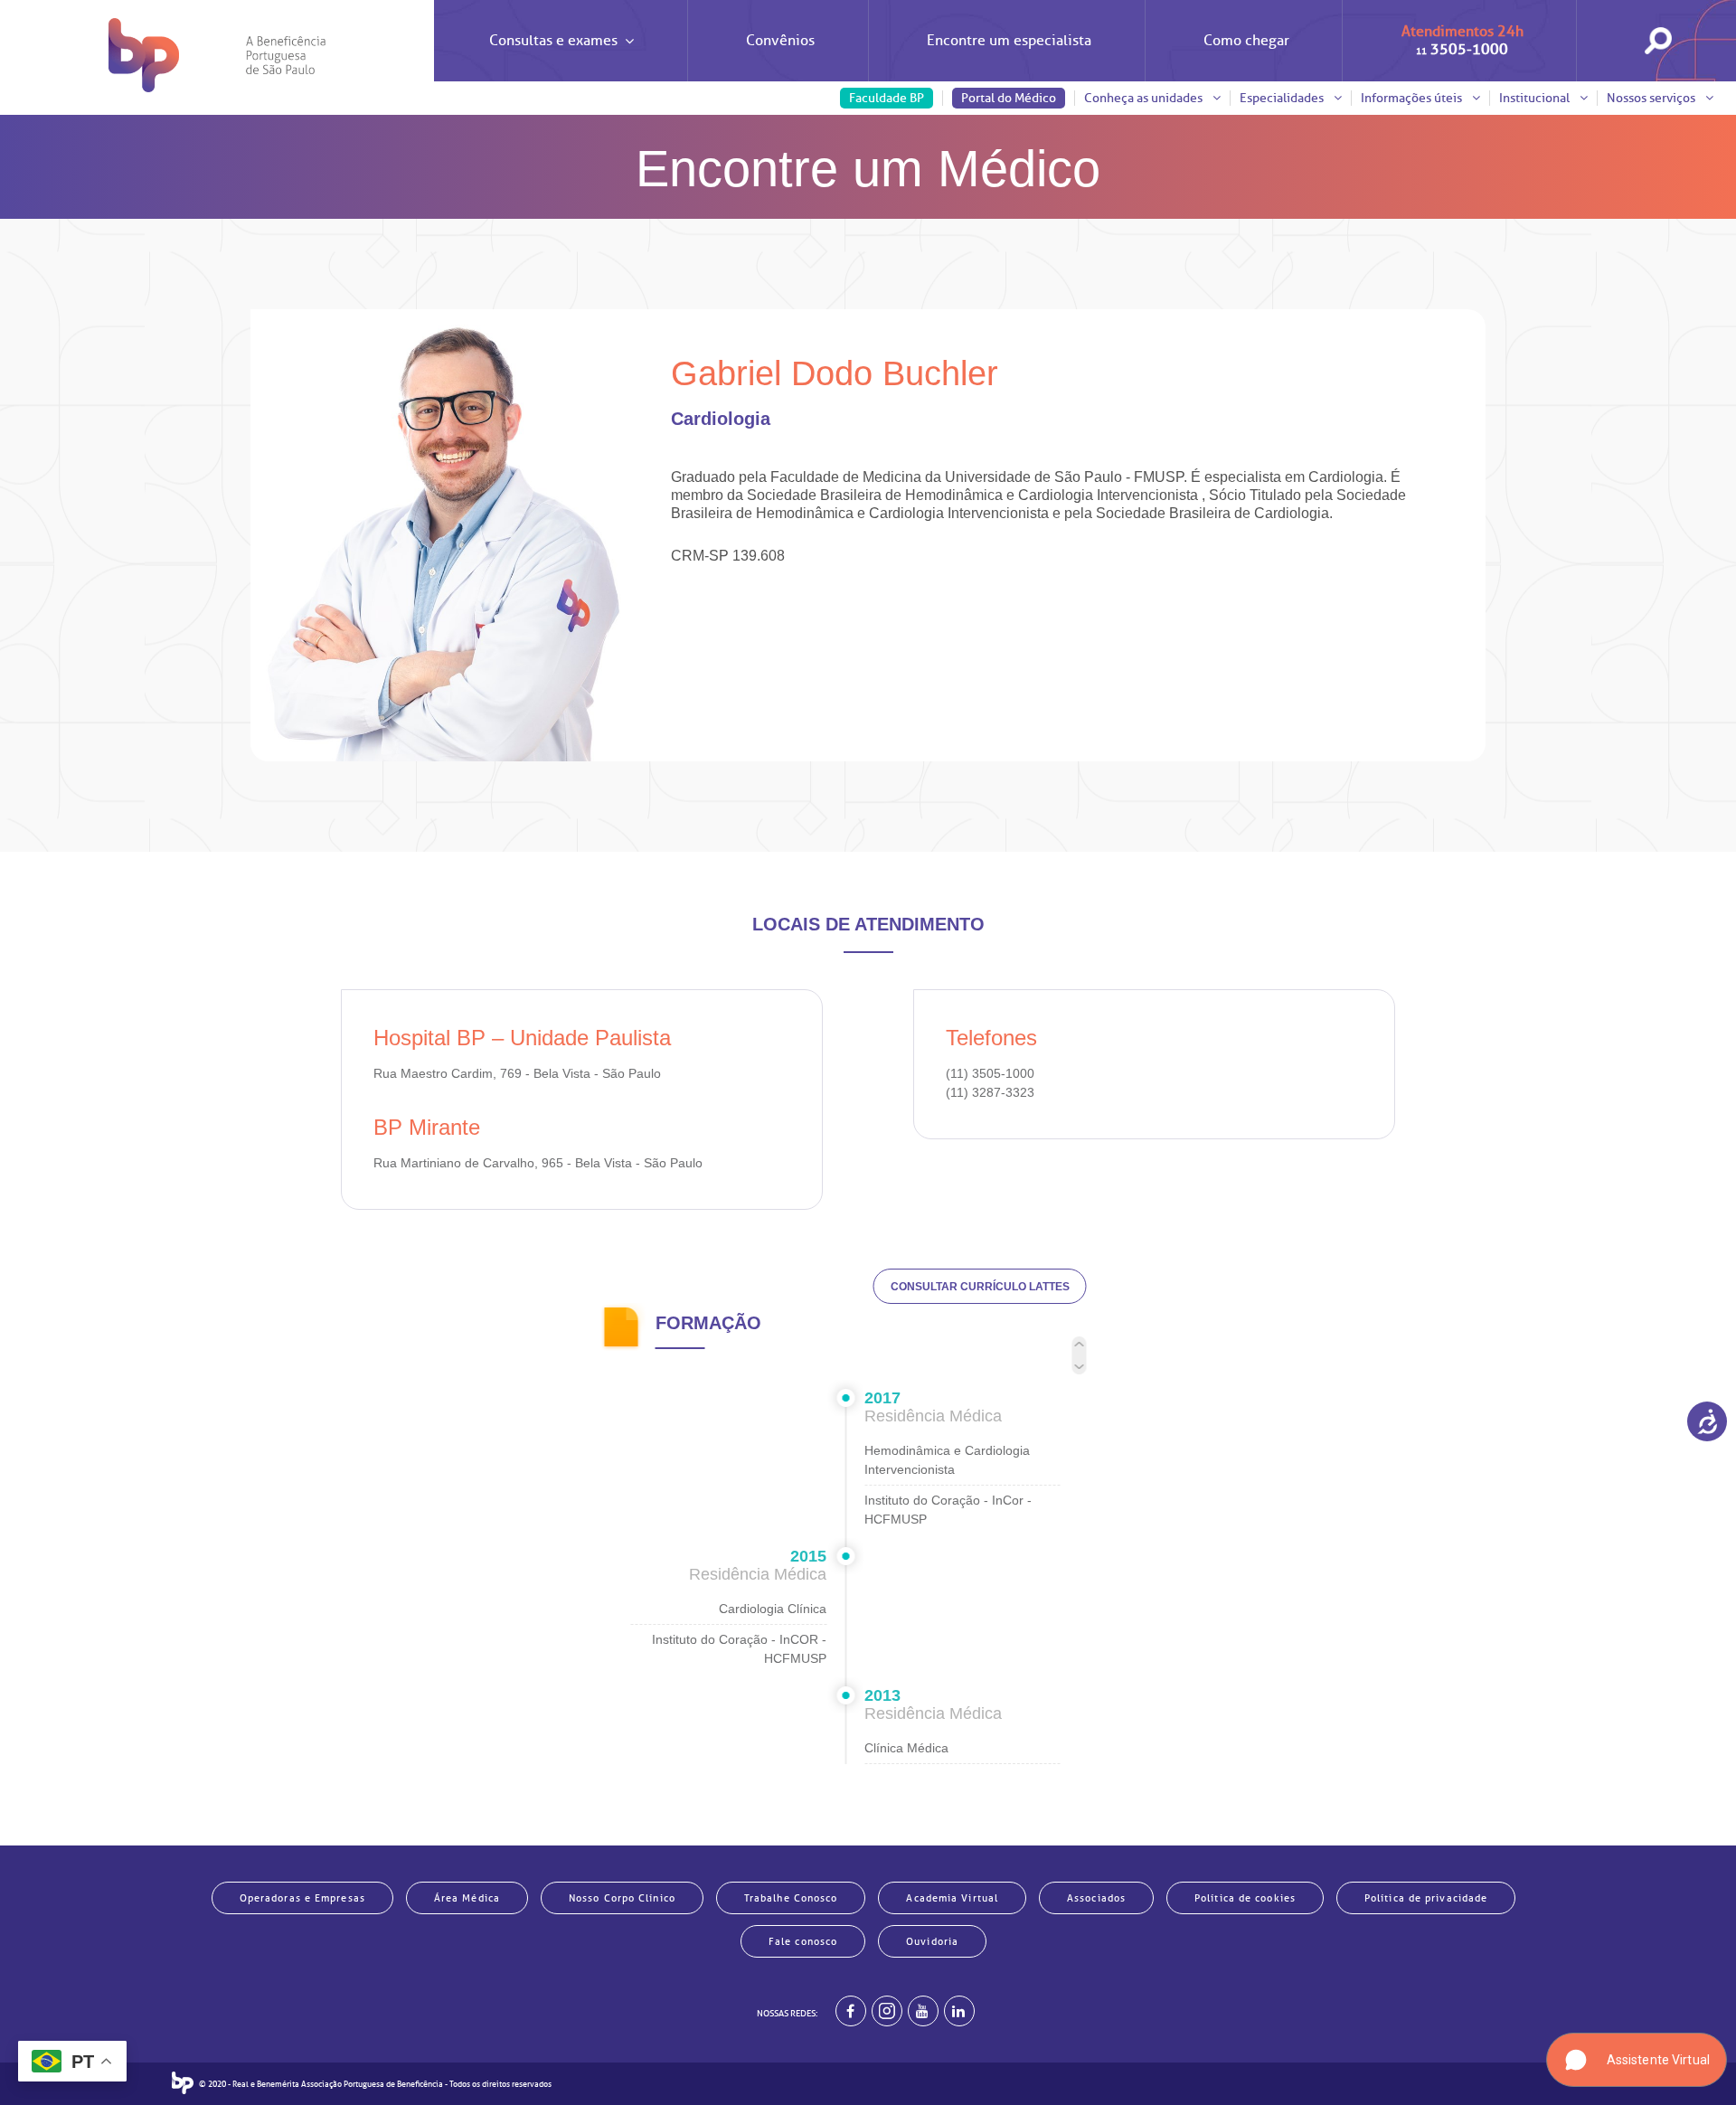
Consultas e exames (553, 41)
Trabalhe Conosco (791, 1898)
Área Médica (467, 1898)
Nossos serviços (1652, 98)
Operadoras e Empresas (302, 1898)
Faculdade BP (887, 98)
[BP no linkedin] (959, 2011)
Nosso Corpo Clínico (622, 1898)
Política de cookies (1245, 1898)
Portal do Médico (1009, 98)
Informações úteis (1413, 98)
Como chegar (1246, 41)
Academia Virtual (952, 1898)
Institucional (1536, 98)
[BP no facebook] (851, 2011)
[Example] (887, 2011)
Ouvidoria (932, 1941)
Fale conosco (803, 1941)
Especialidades (1283, 98)
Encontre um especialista (1009, 41)
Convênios (780, 41)
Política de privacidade (1426, 1898)
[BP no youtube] (923, 2011)
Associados (1096, 1898)
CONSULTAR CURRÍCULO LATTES (980, 1287)
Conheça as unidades (1145, 98)
